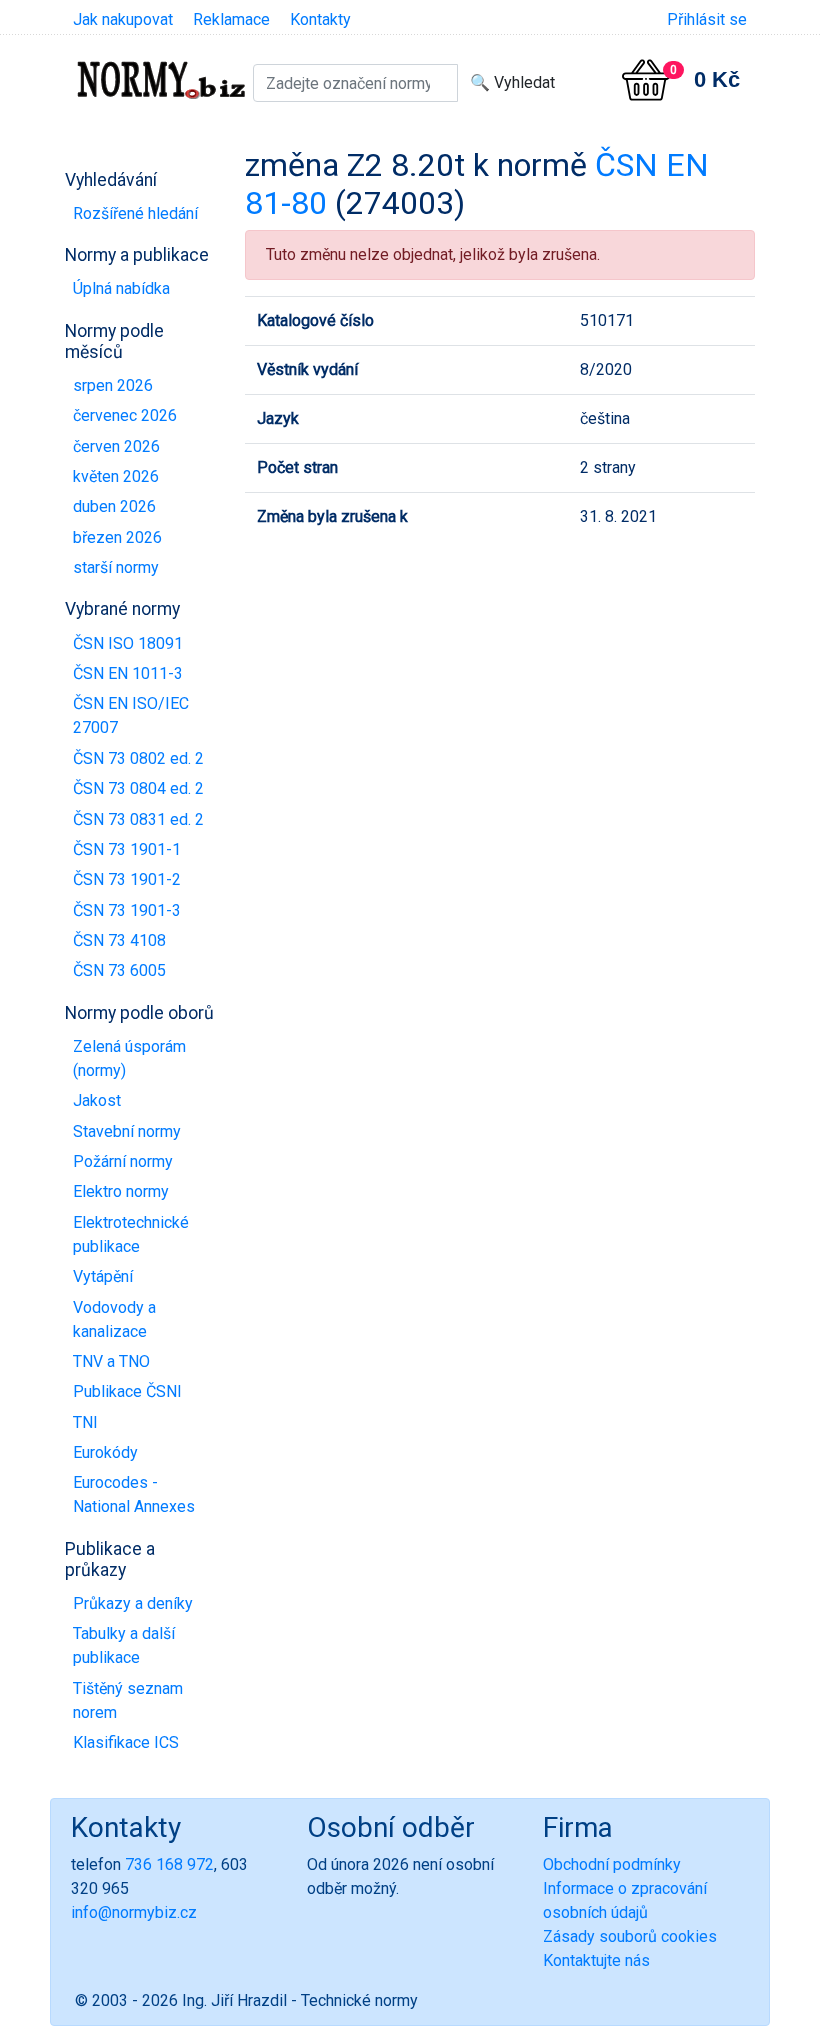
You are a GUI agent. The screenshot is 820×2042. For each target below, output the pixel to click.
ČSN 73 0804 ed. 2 (138, 788)
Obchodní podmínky (612, 1864)
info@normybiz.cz (134, 1912)
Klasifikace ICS (126, 1742)
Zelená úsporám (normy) (129, 1058)
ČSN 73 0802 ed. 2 (138, 758)
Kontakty (320, 19)
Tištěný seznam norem (128, 1700)
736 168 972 (169, 1864)
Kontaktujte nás (596, 1960)
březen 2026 (117, 537)
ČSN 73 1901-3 (127, 910)
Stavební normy (127, 1131)
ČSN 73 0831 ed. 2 (138, 819)
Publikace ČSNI (127, 1391)
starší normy (116, 567)
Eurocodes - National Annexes (134, 1494)
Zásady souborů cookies (630, 1936)
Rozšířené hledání (135, 213)
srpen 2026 (113, 385)
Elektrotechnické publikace (131, 1234)
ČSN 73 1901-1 (127, 849)
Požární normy (123, 1161)
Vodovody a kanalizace (114, 1319)
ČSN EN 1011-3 (128, 673)
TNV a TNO (111, 1361)
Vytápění (103, 1276)
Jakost (97, 1100)
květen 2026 (116, 476)
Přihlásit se (707, 19)
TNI (85, 1422)
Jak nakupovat (123, 19)
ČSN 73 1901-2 (127, 879)
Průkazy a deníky (133, 1603)
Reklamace (231, 19)
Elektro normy (121, 1191)
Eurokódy (105, 1452)
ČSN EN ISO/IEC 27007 (131, 715)
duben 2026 (114, 506)
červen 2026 (116, 446)
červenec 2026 (125, 415)
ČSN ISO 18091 (128, 643)
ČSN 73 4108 (119, 940)
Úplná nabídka (121, 288)
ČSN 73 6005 (119, 970)
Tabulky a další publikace (124, 1645)
